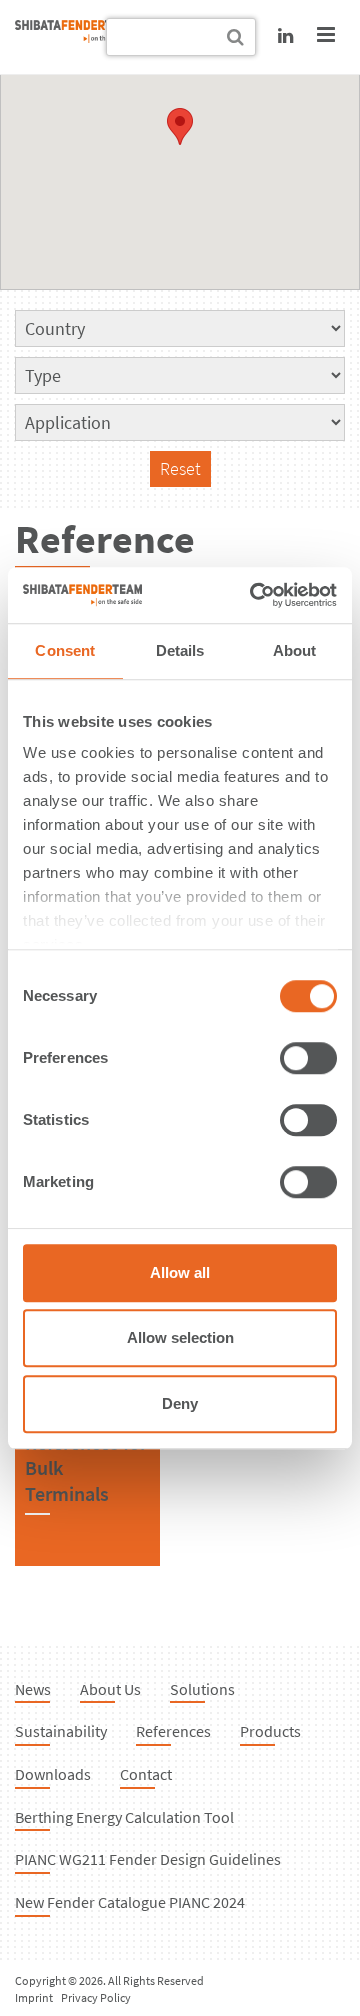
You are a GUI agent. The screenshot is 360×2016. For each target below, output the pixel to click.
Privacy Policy (96, 1997)
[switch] (308, 1058)
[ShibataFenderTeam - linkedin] (285, 35)
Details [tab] (180, 650)
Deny (180, 1403)
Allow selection (180, 1337)
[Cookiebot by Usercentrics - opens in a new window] (254, 595)
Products (270, 1731)
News (33, 1689)
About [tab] (295, 650)
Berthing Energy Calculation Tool (124, 1817)
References (173, 1731)
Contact (146, 1774)
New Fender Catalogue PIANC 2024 (130, 1902)
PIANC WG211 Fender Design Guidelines (148, 1859)
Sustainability (61, 1731)
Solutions (202, 1689)
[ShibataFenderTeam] (75, 36)
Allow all (180, 1272)
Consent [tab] (65, 650)
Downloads (53, 1774)
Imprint (34, 1997)
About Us (110, 1689)
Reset (180, 468)
